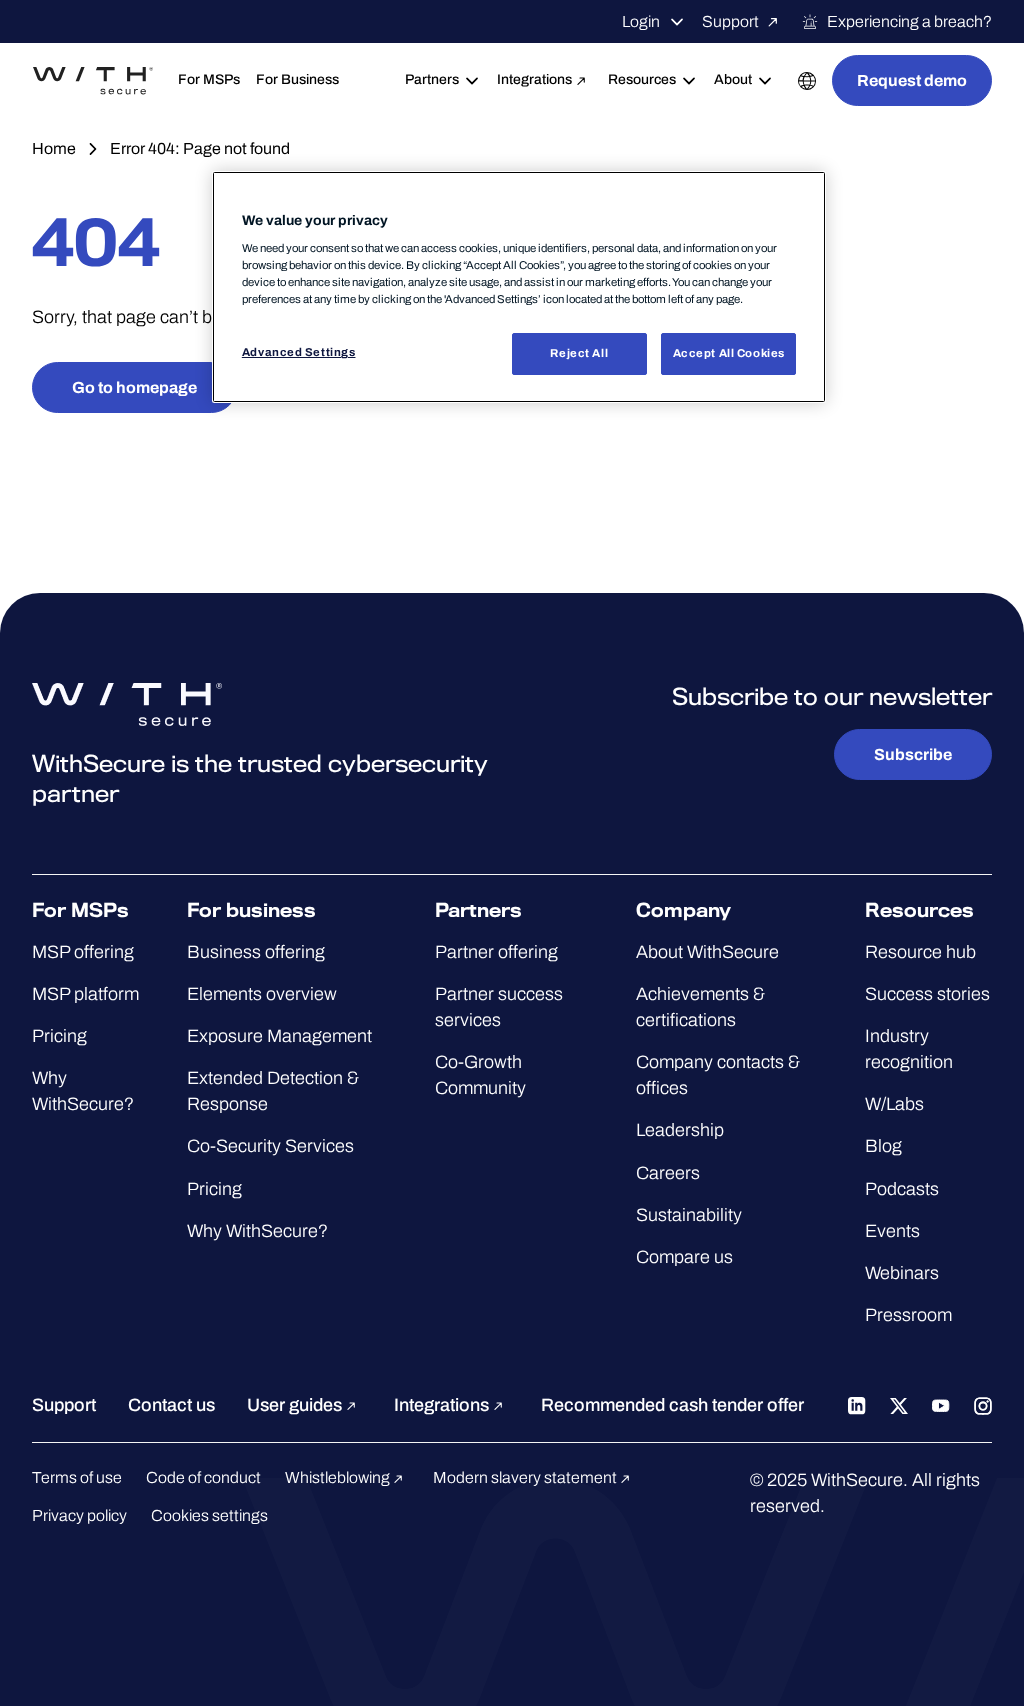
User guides (296, 1405)
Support (730, 21)
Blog (883, 1146)
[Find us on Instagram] (983, 1405)
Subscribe (913, 754)
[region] (519, 287)
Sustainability (689, 1215)
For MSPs (209, 79)
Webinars (902, 1273)
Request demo (912, 80)
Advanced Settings (299, 352)
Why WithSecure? (257, 1231)
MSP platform (85, 994)
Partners (432, 79)
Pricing (59, 1036)
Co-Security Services (270, 1146)
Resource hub (920, 952)
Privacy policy (79, 1515)
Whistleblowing (339, 1477)
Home (54, 148)
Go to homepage (134, 387)
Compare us (684, 1257)
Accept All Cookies (729, 353)
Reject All (579, 353)
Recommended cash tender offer (672, 1405)
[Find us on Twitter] (899, 1405)
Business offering (256, 952)
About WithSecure (707, 952)
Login (641, 21)
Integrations (534, 79)
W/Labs (894, 1104)
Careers (668, 1173)
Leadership (680, 1130)
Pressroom (908, 1315)
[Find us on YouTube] (941, 1405)
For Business (297, 79)
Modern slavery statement (526, 1477)
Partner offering (496, 952)
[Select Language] (807, 80)
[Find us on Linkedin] (857, 1405)
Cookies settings (209, 1515)
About (733, 79)
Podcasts (902, 1189)
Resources (642, 79)
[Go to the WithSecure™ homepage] (93, 81)
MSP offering (83, 952)
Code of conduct (203, 1477)
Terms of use (77, 1477)
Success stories (927, 994)
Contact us (171, 1405)
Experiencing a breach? (909, 21)
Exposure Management (279, 1036)
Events (892, 1231)
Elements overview (262, 994)
